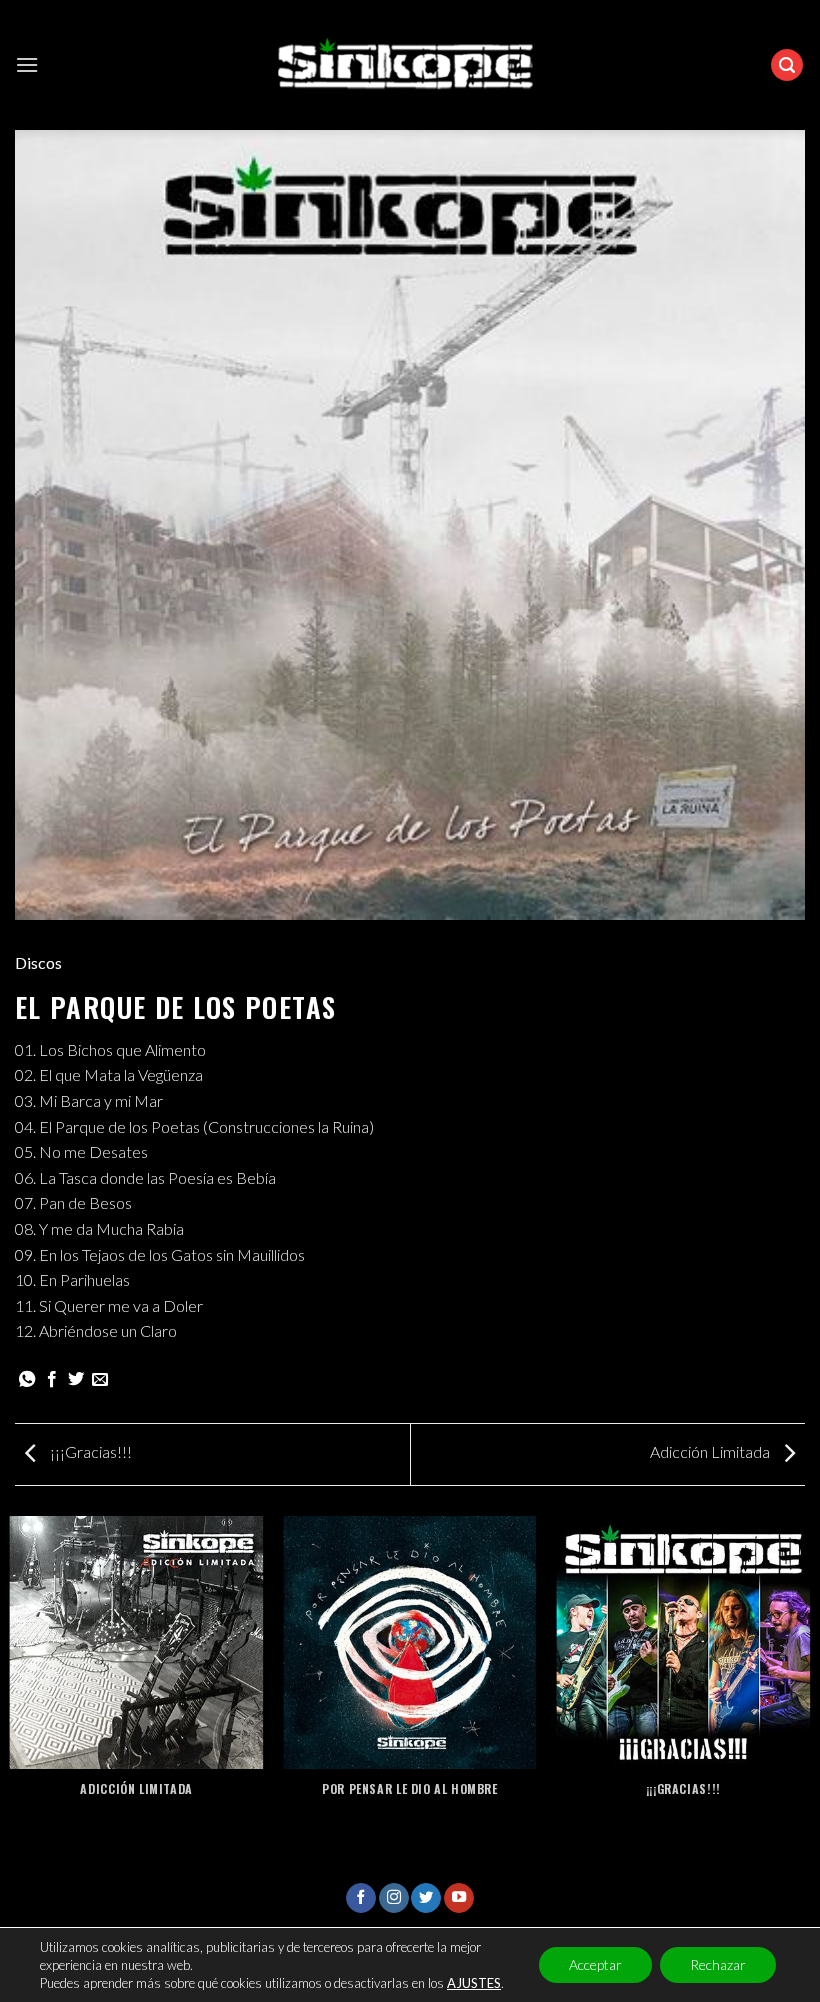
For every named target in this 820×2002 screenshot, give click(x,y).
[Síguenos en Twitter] (426, 1898)
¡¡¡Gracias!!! (89, 1451)
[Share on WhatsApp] (27, 1380)
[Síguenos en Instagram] (394, 1898)
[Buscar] (787, 65)
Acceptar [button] (595, 1964)
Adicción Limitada (711, 1451)
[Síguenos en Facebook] (361, 1898)
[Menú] (27, 64)
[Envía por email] (100, 1380)
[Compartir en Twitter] (76, 1380)
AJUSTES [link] (474, 1983)
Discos (38, 962)
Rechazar (718, 1964)
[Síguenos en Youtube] (459, 1898)
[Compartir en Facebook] (52, 1380)
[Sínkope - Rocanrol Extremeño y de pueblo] (410, 65)
